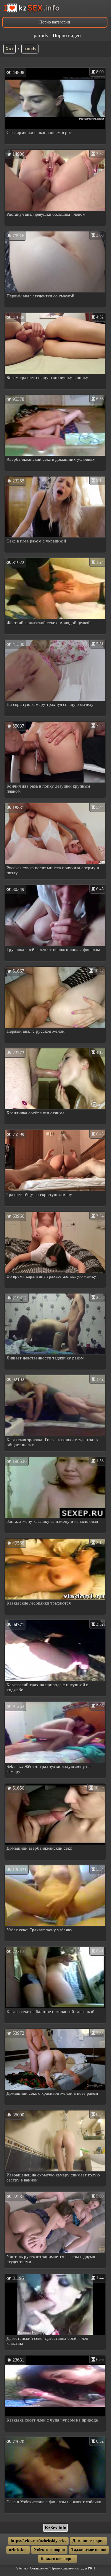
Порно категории (55, 22)
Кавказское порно (58, 2559)
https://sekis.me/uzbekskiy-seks (38, 2541)
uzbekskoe (18, 2550)
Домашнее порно (89, 2541)
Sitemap (22, 2568)
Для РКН (88, 2568)
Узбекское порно (49, 2550)
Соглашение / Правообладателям (54, 2568)
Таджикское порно (89, 2550)
